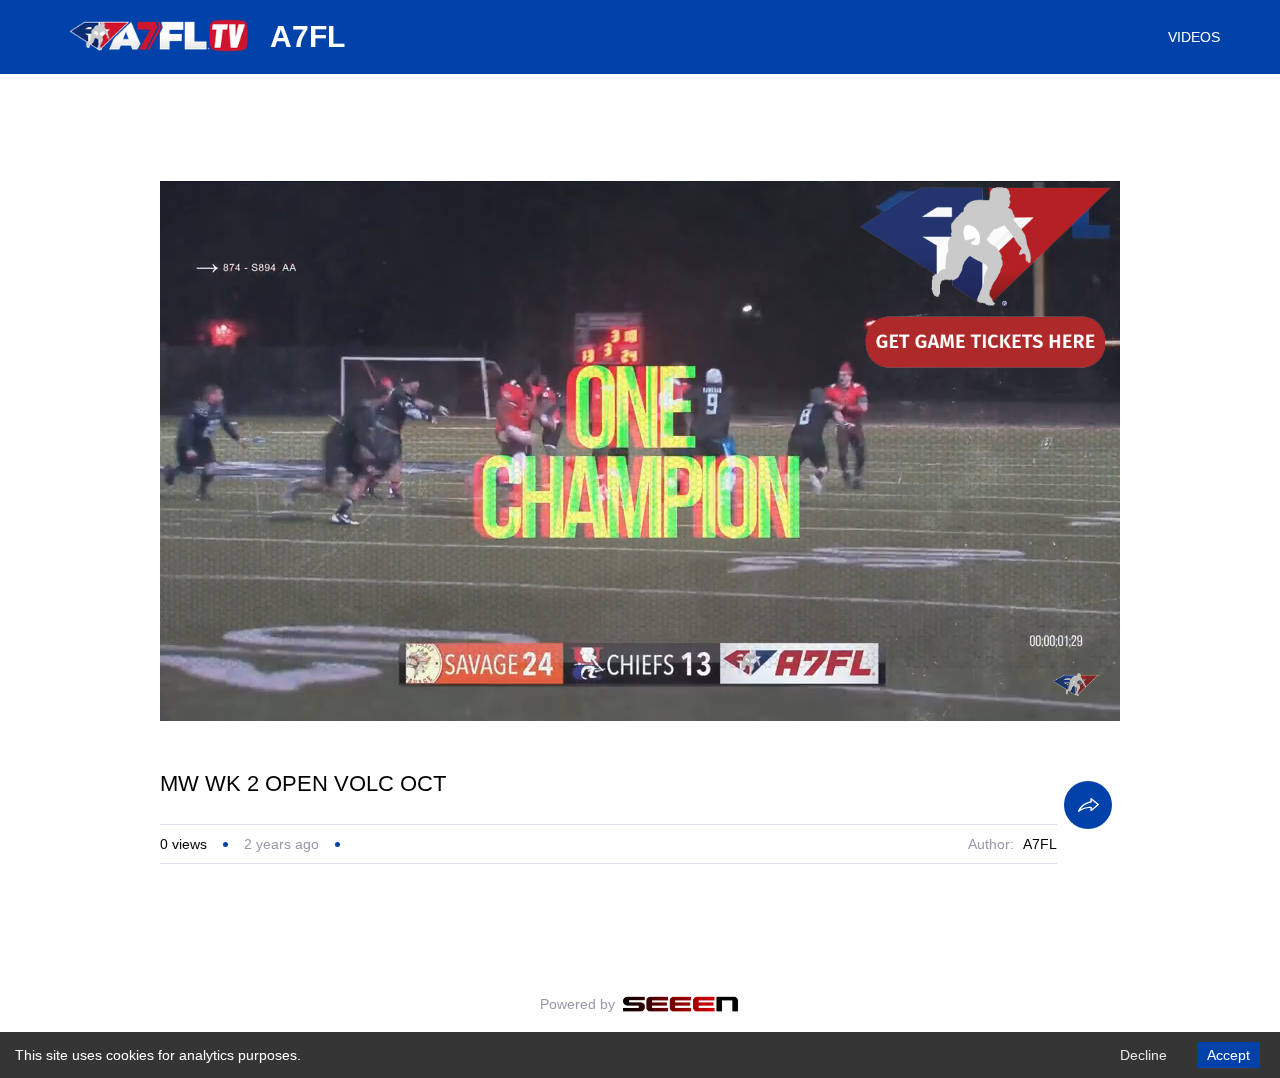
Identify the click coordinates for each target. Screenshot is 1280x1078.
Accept (1228, 1055)
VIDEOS (1194, 37)
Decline (1143, 1055)
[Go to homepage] (160, 58)
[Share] (1088, 805)
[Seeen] (680, 1004)
